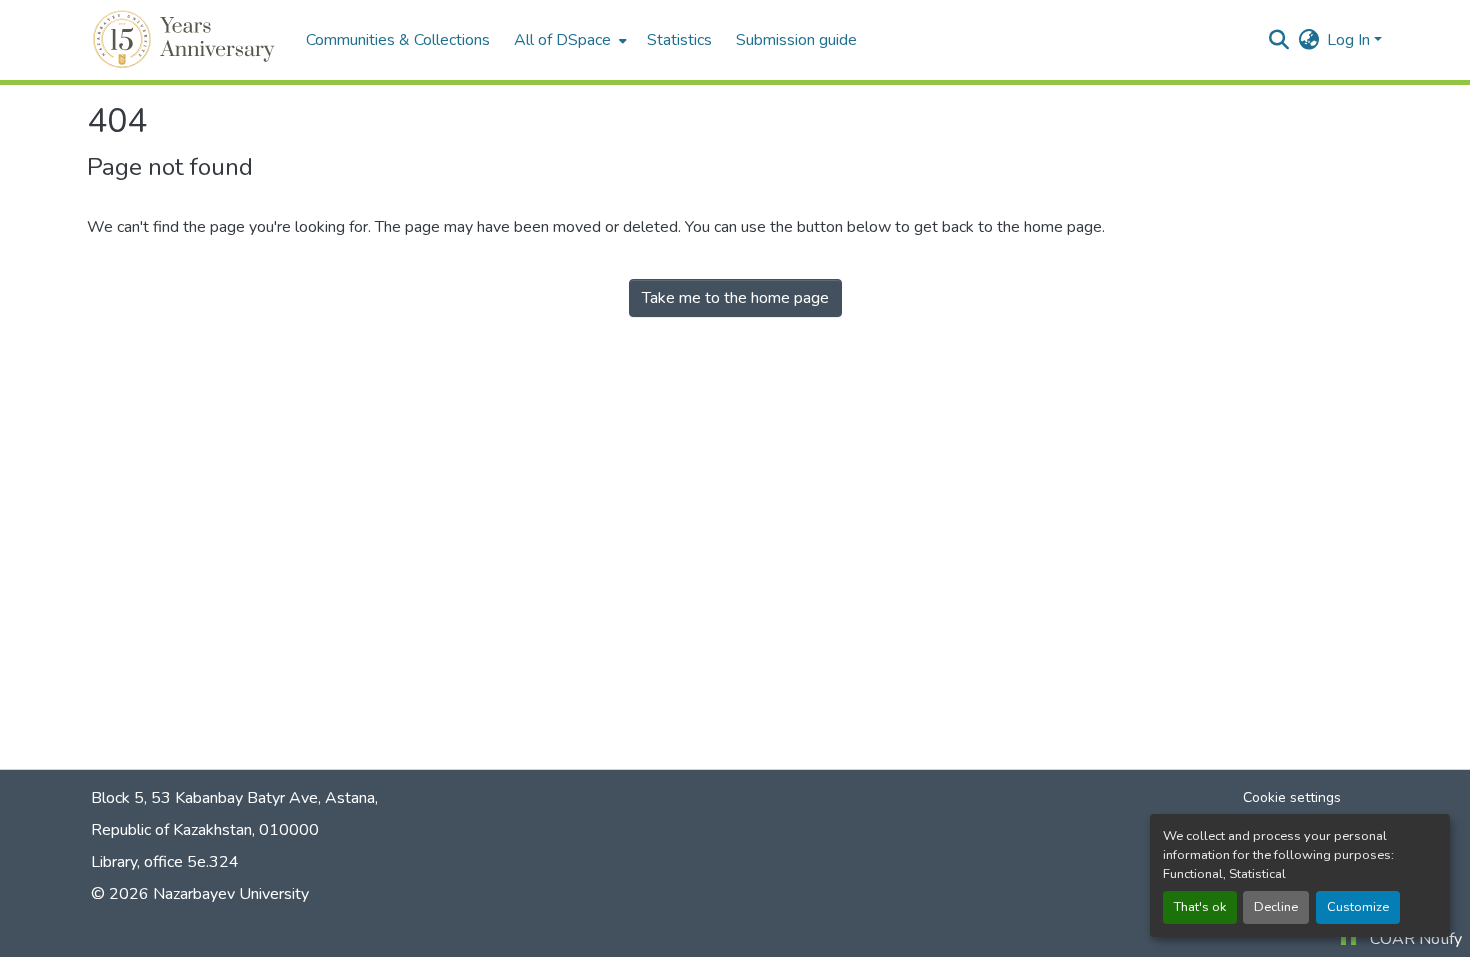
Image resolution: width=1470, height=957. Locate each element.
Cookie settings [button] (1292, 797)
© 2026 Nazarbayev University (200, 894)
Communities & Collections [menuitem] (398, 40)
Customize (1358, 907)
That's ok (1200, 907)
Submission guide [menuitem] (796, 40)
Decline (1276, 907)
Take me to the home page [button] (735, 298)
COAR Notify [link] (1416, 939)
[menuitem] (568, 40)
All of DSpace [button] (562, 40)
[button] (186, 40)
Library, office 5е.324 (165, 862)
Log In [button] (1350, 40)
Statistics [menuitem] (679, 40)
